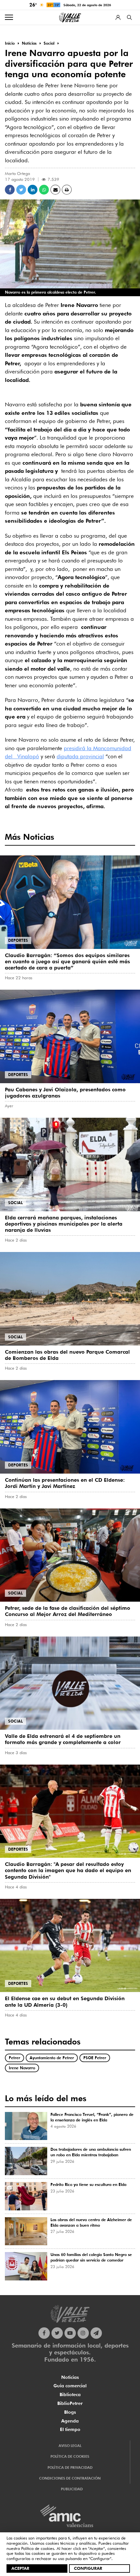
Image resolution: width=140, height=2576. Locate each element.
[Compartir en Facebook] (10, 190)
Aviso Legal (70, 2446)
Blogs (70, 2412)
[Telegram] (96, 2333)
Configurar (88, 2568)
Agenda (70, 2421)
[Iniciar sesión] (118, 17)
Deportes (18, 940)
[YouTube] (70, 2333)
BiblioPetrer (70, 2403)
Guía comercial (70, 2386)
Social (15, 1203)
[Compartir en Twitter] (21, 190)
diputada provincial (80, 756)
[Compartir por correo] (55, 190)
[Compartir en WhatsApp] (44, 190)
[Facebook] (44, 2333)
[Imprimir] (67, 190)
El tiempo (70, 2429)
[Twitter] (57, 2333)
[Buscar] (129, 17)
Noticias (70, 2377)
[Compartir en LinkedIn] (33, 190)
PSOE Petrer (95, 2058)
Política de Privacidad (70, 2467)
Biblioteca (70, 2394)
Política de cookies (38, 2548)
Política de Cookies (70, 2456)
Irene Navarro (22, 2068)
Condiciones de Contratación (70, 2478)
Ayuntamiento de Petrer (52, 2058)
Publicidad (72, 2489)
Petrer (14, 2058)
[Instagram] (83, 2333)
